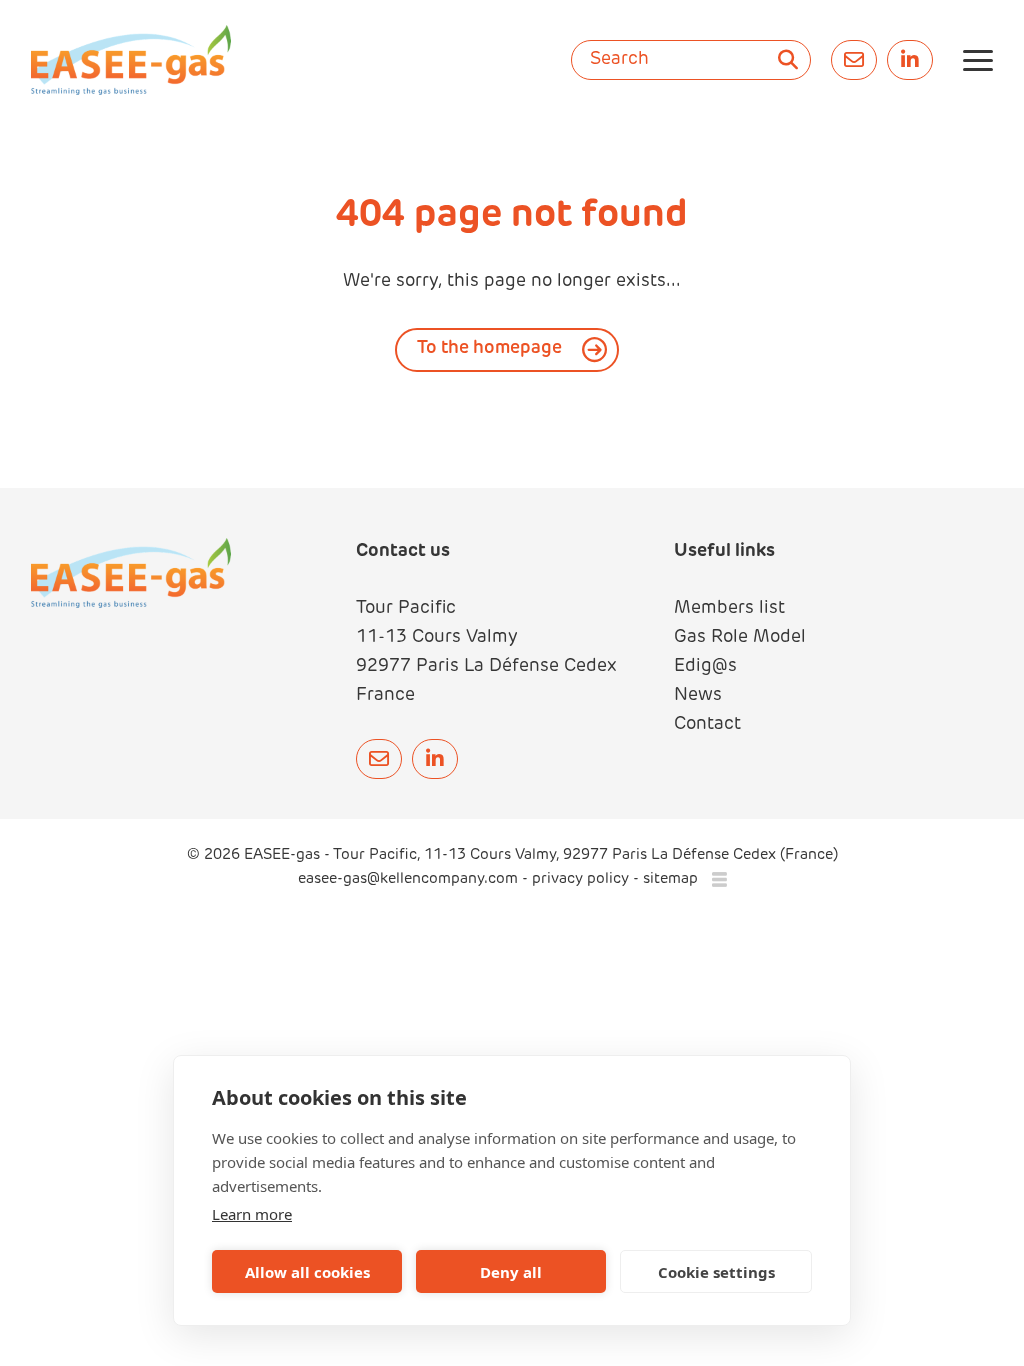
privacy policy (580, 879)
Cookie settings (716, 1272)
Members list (729, 609)
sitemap (670, 879)
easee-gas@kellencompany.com (410, 879)
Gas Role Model (740, 638)
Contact (707, 725)
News (698, 696)
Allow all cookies (307, 1272)
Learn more (252, 1214)
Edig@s (705, 667)
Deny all (511, 1272)
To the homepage (489, 349)
